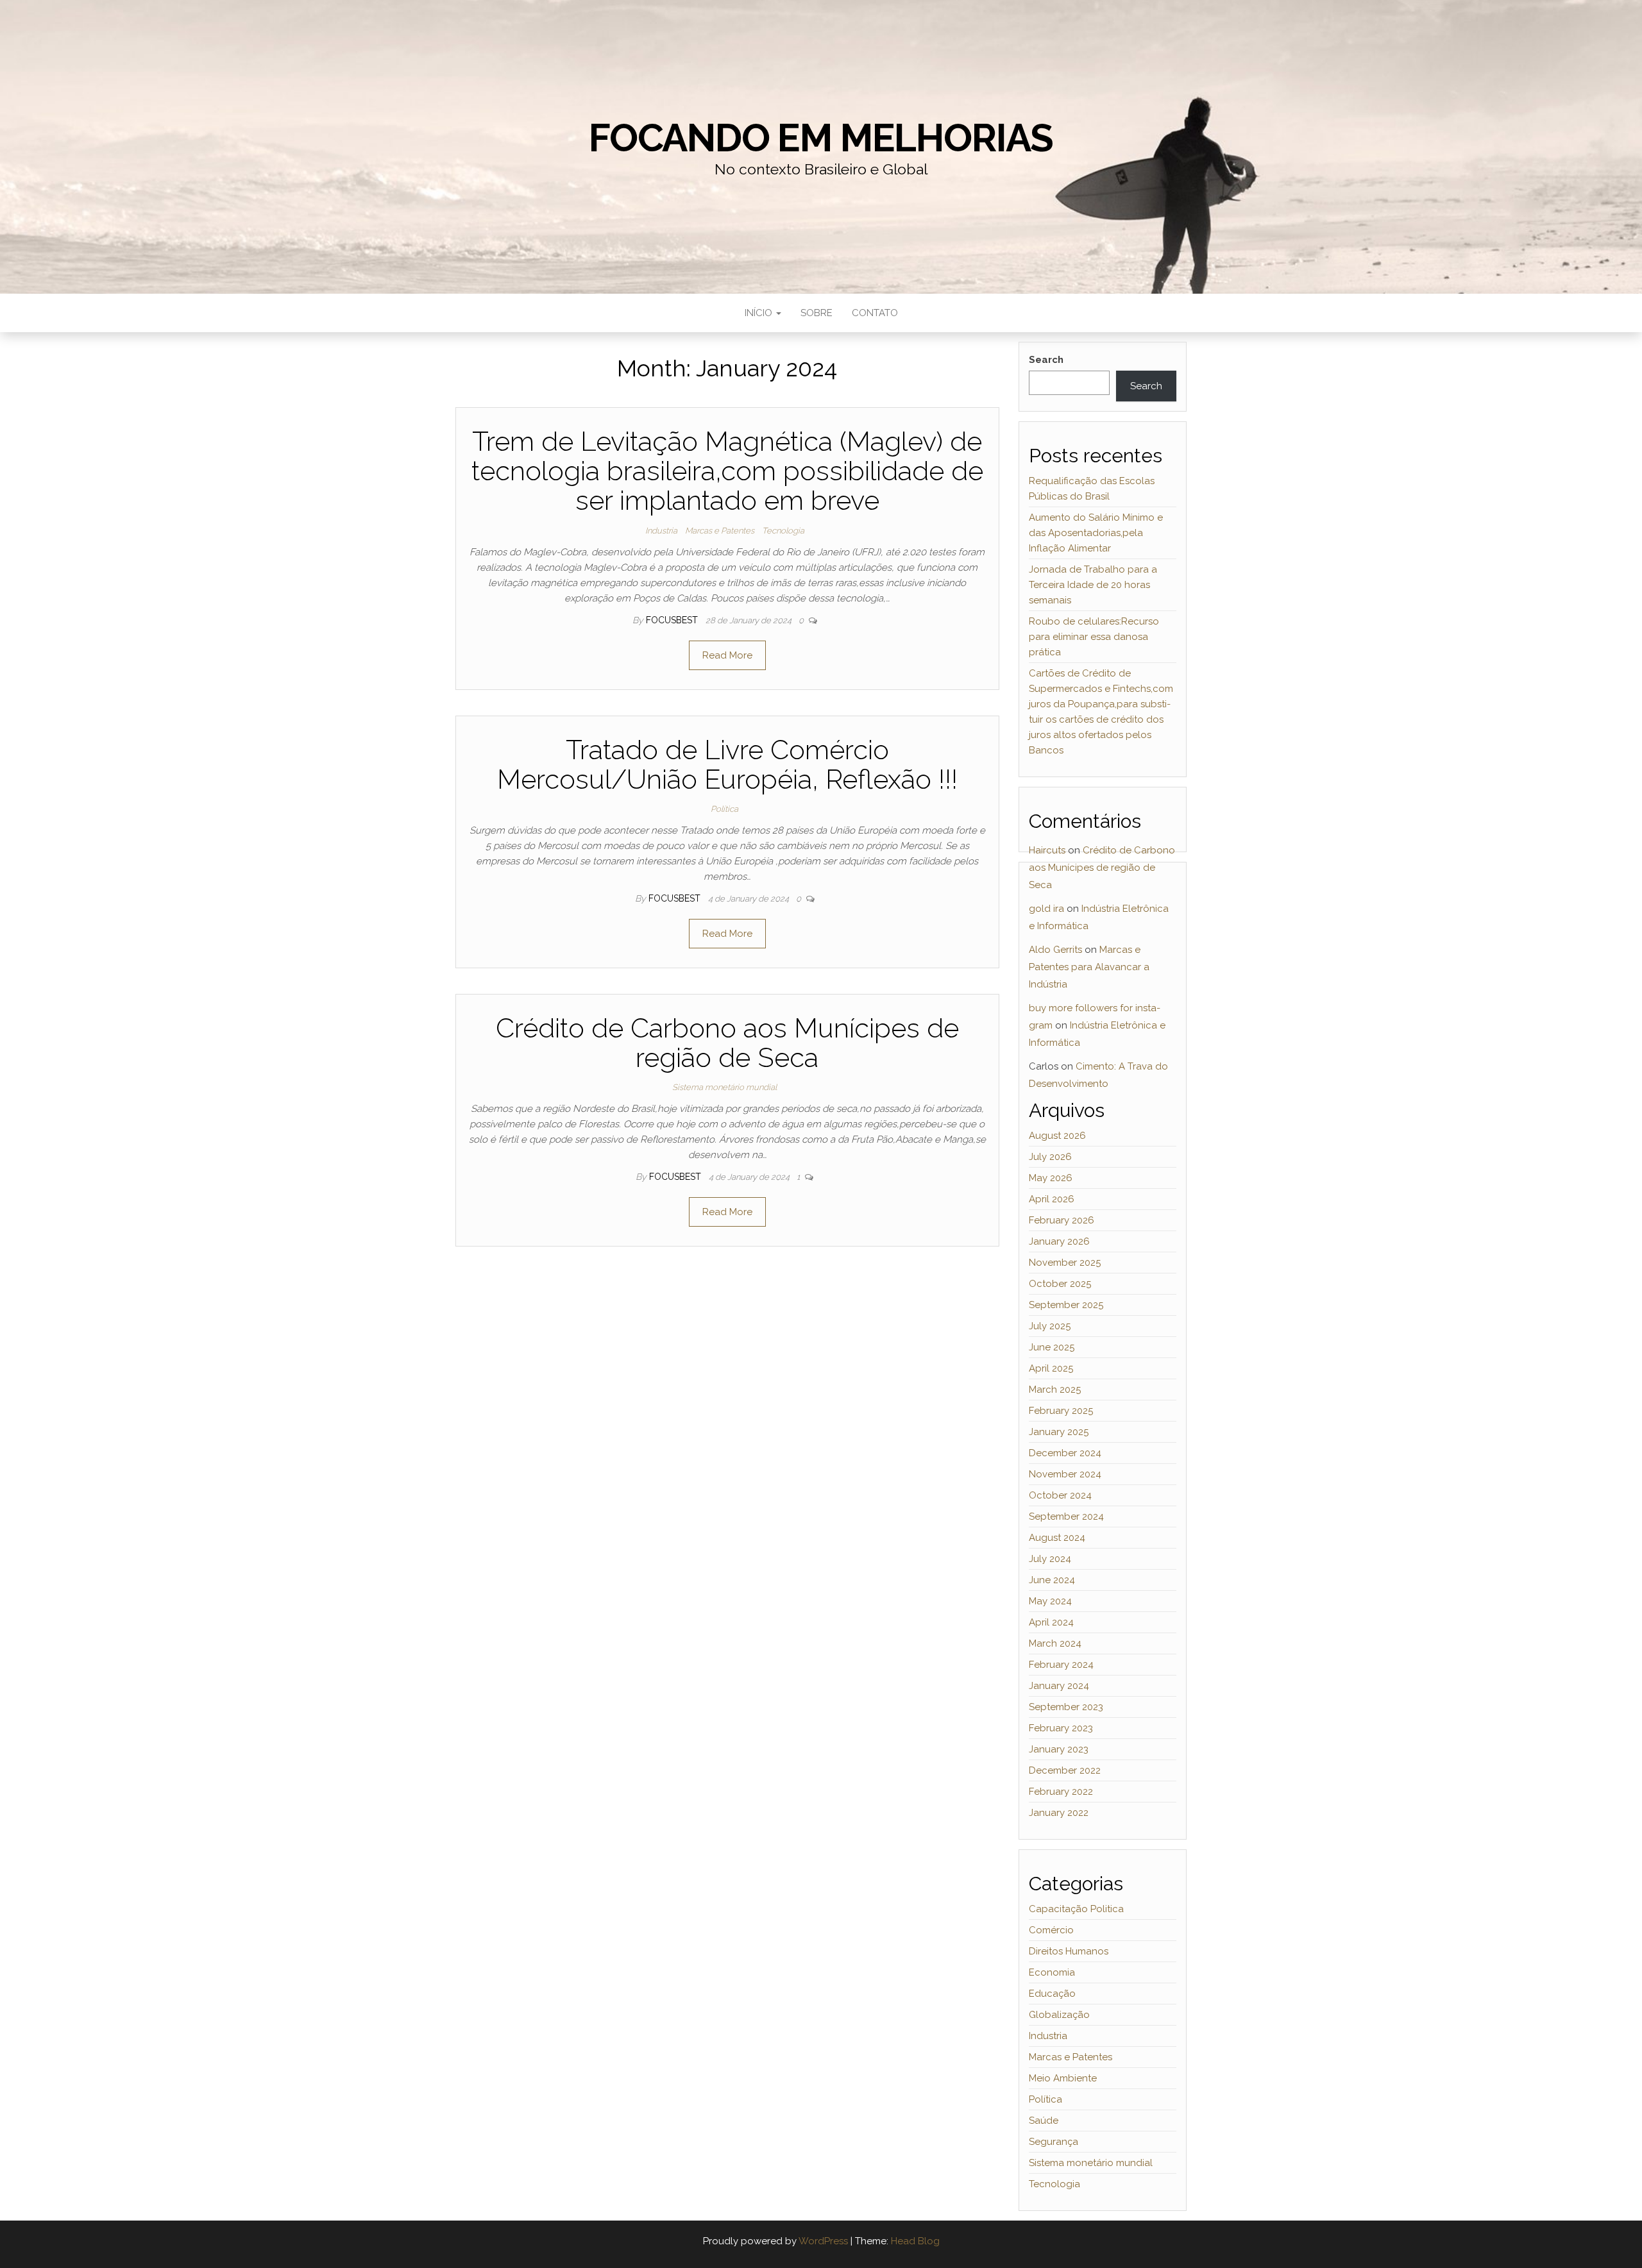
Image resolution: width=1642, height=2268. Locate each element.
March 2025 (1055, 1390)
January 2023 (1059, 1749)
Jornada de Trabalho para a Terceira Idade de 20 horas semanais (1093, 585)
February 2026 (1062, 1220)
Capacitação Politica (1076, 1909)
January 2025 (1059, 1432)
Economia (1052, 1972)
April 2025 (1051, 1368)
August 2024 (1057, 1538)
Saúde (1044, 2121)
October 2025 (1060, 1284)
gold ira (1046, 909)
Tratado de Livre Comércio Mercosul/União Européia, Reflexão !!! (727, 765)
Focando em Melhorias (821, 138)
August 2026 (1057, 1136)
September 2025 (1066, 1305)
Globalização (1059, 2015)
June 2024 (1052, 1580)
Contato (875, 313)
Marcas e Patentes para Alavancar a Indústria (1089, 967)
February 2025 (1061, 1411)
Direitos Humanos (1069, 1951)
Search (1046, 360)
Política (724, 809)
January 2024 (1059, 1686)
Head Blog (915, 2241)
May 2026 (1051, 1178)
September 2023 (1066, 1707)
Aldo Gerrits (1055, 950)
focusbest (673, 620)
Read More (727, 655)
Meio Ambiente (1063, 2078)
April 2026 (1052, 1199)
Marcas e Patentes (720, 531)
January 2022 (1059, 1813)
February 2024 (1061, 1665)
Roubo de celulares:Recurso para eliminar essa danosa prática (1094, 637)
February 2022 (1061, 1792)
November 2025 (1065, 1263)
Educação (1052, 1994)
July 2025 (1050, 1326)
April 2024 (1051, 1622)
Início (760, 313)
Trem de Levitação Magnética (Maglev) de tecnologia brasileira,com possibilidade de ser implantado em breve (727, 471)
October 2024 (1060, 1495)
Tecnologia (783, 531)
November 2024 (1065, 1474)
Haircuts (1047, 850)
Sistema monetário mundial (724, 1087)
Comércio (1051, 1930)
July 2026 (1050, 1157)
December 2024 (1065, 1453)
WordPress (823, 2241)
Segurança (1054, 2142)
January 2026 (1059, 1241)
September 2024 (1066, 1516)
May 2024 (1050, 1601)
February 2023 (1061, 1728)
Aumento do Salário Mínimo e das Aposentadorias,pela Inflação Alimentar (1096, 533)
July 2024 (1050, 1559)
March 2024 (1055, 1643)
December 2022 (1065, 1770)
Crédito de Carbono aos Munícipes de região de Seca (727, 1043)
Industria (661, 531)
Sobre (817, 313)
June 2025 (1052, 1347)
